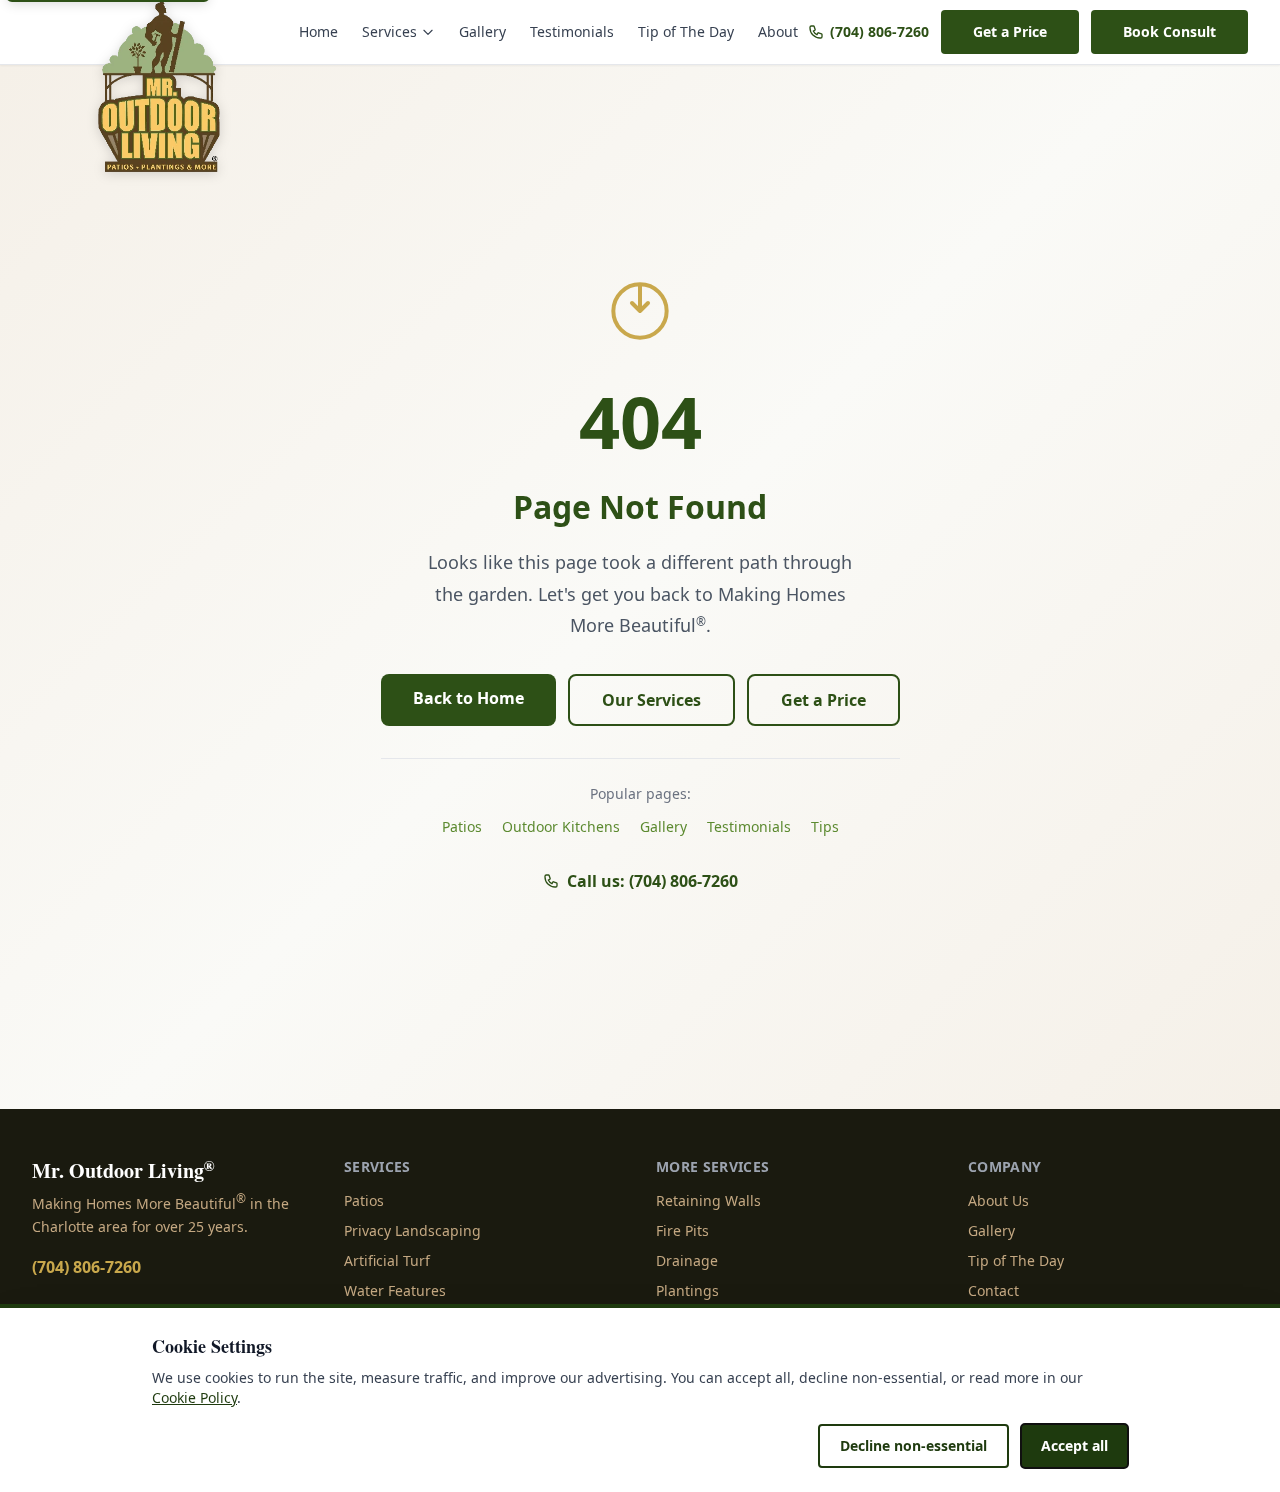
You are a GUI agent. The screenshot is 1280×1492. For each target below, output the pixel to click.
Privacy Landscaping (412, 1230)
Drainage (687, 1260)
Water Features (395, 1290)
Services (389, 31)
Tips (825, 826)
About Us (998, 1200)
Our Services (651, 700)
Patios (462, 826)
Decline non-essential (913, 1445)
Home (318, 31)
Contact (993, 1290)
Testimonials (572, 31)
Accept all (1074, 1445)
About (778, 31)
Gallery (482, 31)
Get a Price (1010, 31)
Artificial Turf (387, 1260)
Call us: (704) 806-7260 (652, 881)
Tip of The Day (686, 31)
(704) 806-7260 (879, 31)
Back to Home (468, 698)
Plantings (687, 1290)
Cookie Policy (194, 1397)
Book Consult (1169, 31)
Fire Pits (682, 1230)
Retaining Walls (708, 1200)
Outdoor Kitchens (561, 826)
